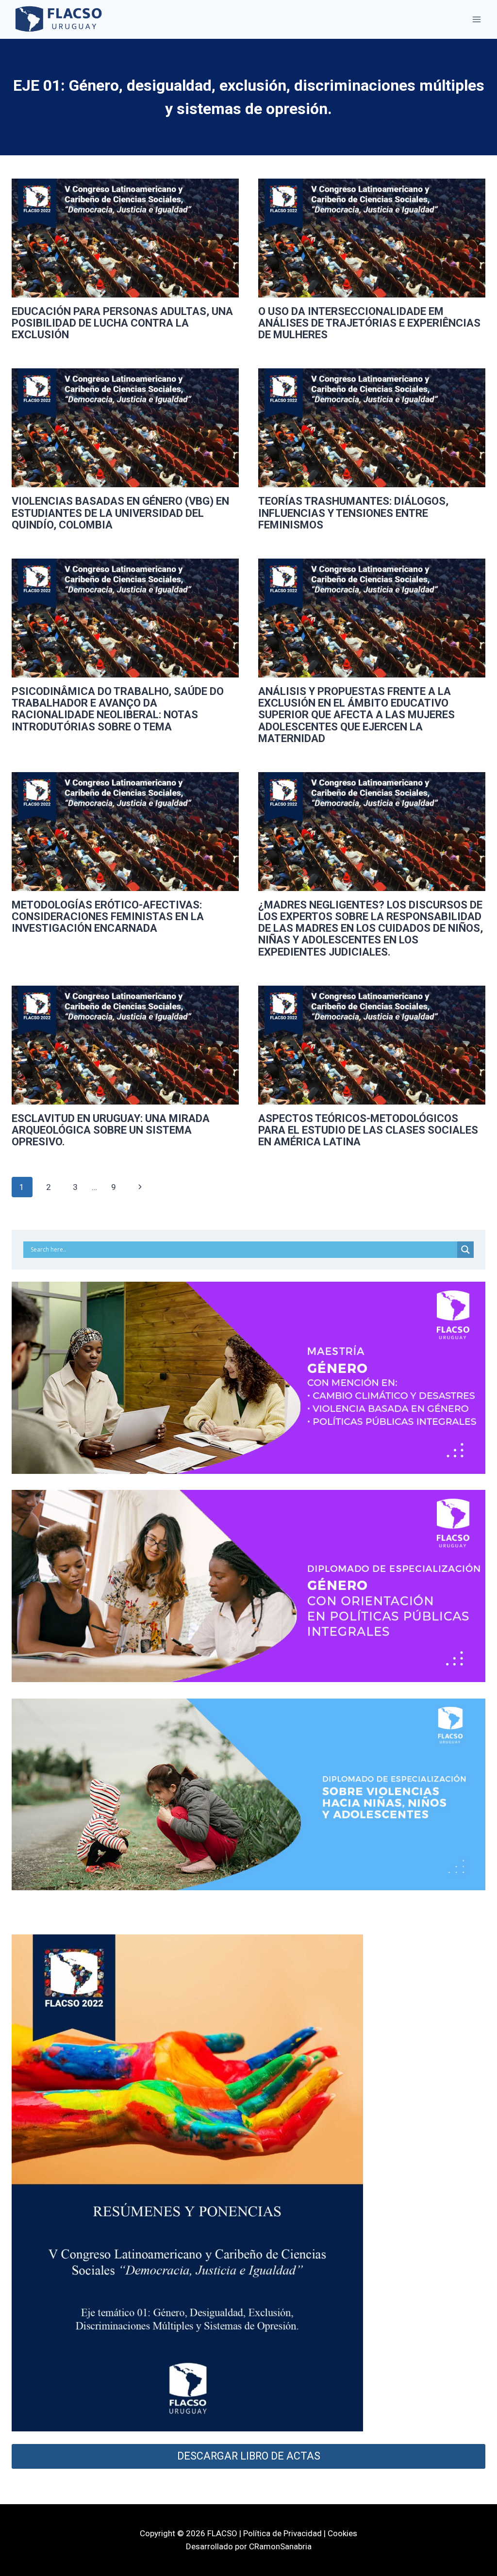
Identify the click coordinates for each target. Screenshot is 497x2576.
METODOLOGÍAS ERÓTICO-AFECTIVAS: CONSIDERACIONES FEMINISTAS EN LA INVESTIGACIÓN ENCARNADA (108, 916)
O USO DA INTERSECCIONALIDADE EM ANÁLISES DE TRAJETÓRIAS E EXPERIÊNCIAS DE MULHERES (369, 323)
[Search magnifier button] (465, 1250)
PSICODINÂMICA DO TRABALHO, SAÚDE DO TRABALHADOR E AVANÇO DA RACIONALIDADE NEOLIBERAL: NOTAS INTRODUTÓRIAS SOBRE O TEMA (118, 709)
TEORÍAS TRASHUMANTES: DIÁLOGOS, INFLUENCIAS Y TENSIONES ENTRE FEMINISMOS (353, 513)
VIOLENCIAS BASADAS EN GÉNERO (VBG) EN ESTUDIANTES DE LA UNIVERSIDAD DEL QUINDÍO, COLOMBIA (120, 513)
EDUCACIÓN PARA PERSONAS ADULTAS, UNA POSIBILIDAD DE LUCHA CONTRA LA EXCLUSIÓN (122, 323)
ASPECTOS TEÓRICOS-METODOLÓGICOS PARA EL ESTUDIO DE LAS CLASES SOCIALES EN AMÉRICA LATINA (368, 1130)
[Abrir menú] (476, 19)
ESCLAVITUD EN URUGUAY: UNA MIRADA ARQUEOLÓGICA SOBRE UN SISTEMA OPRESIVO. (111, 1130)
